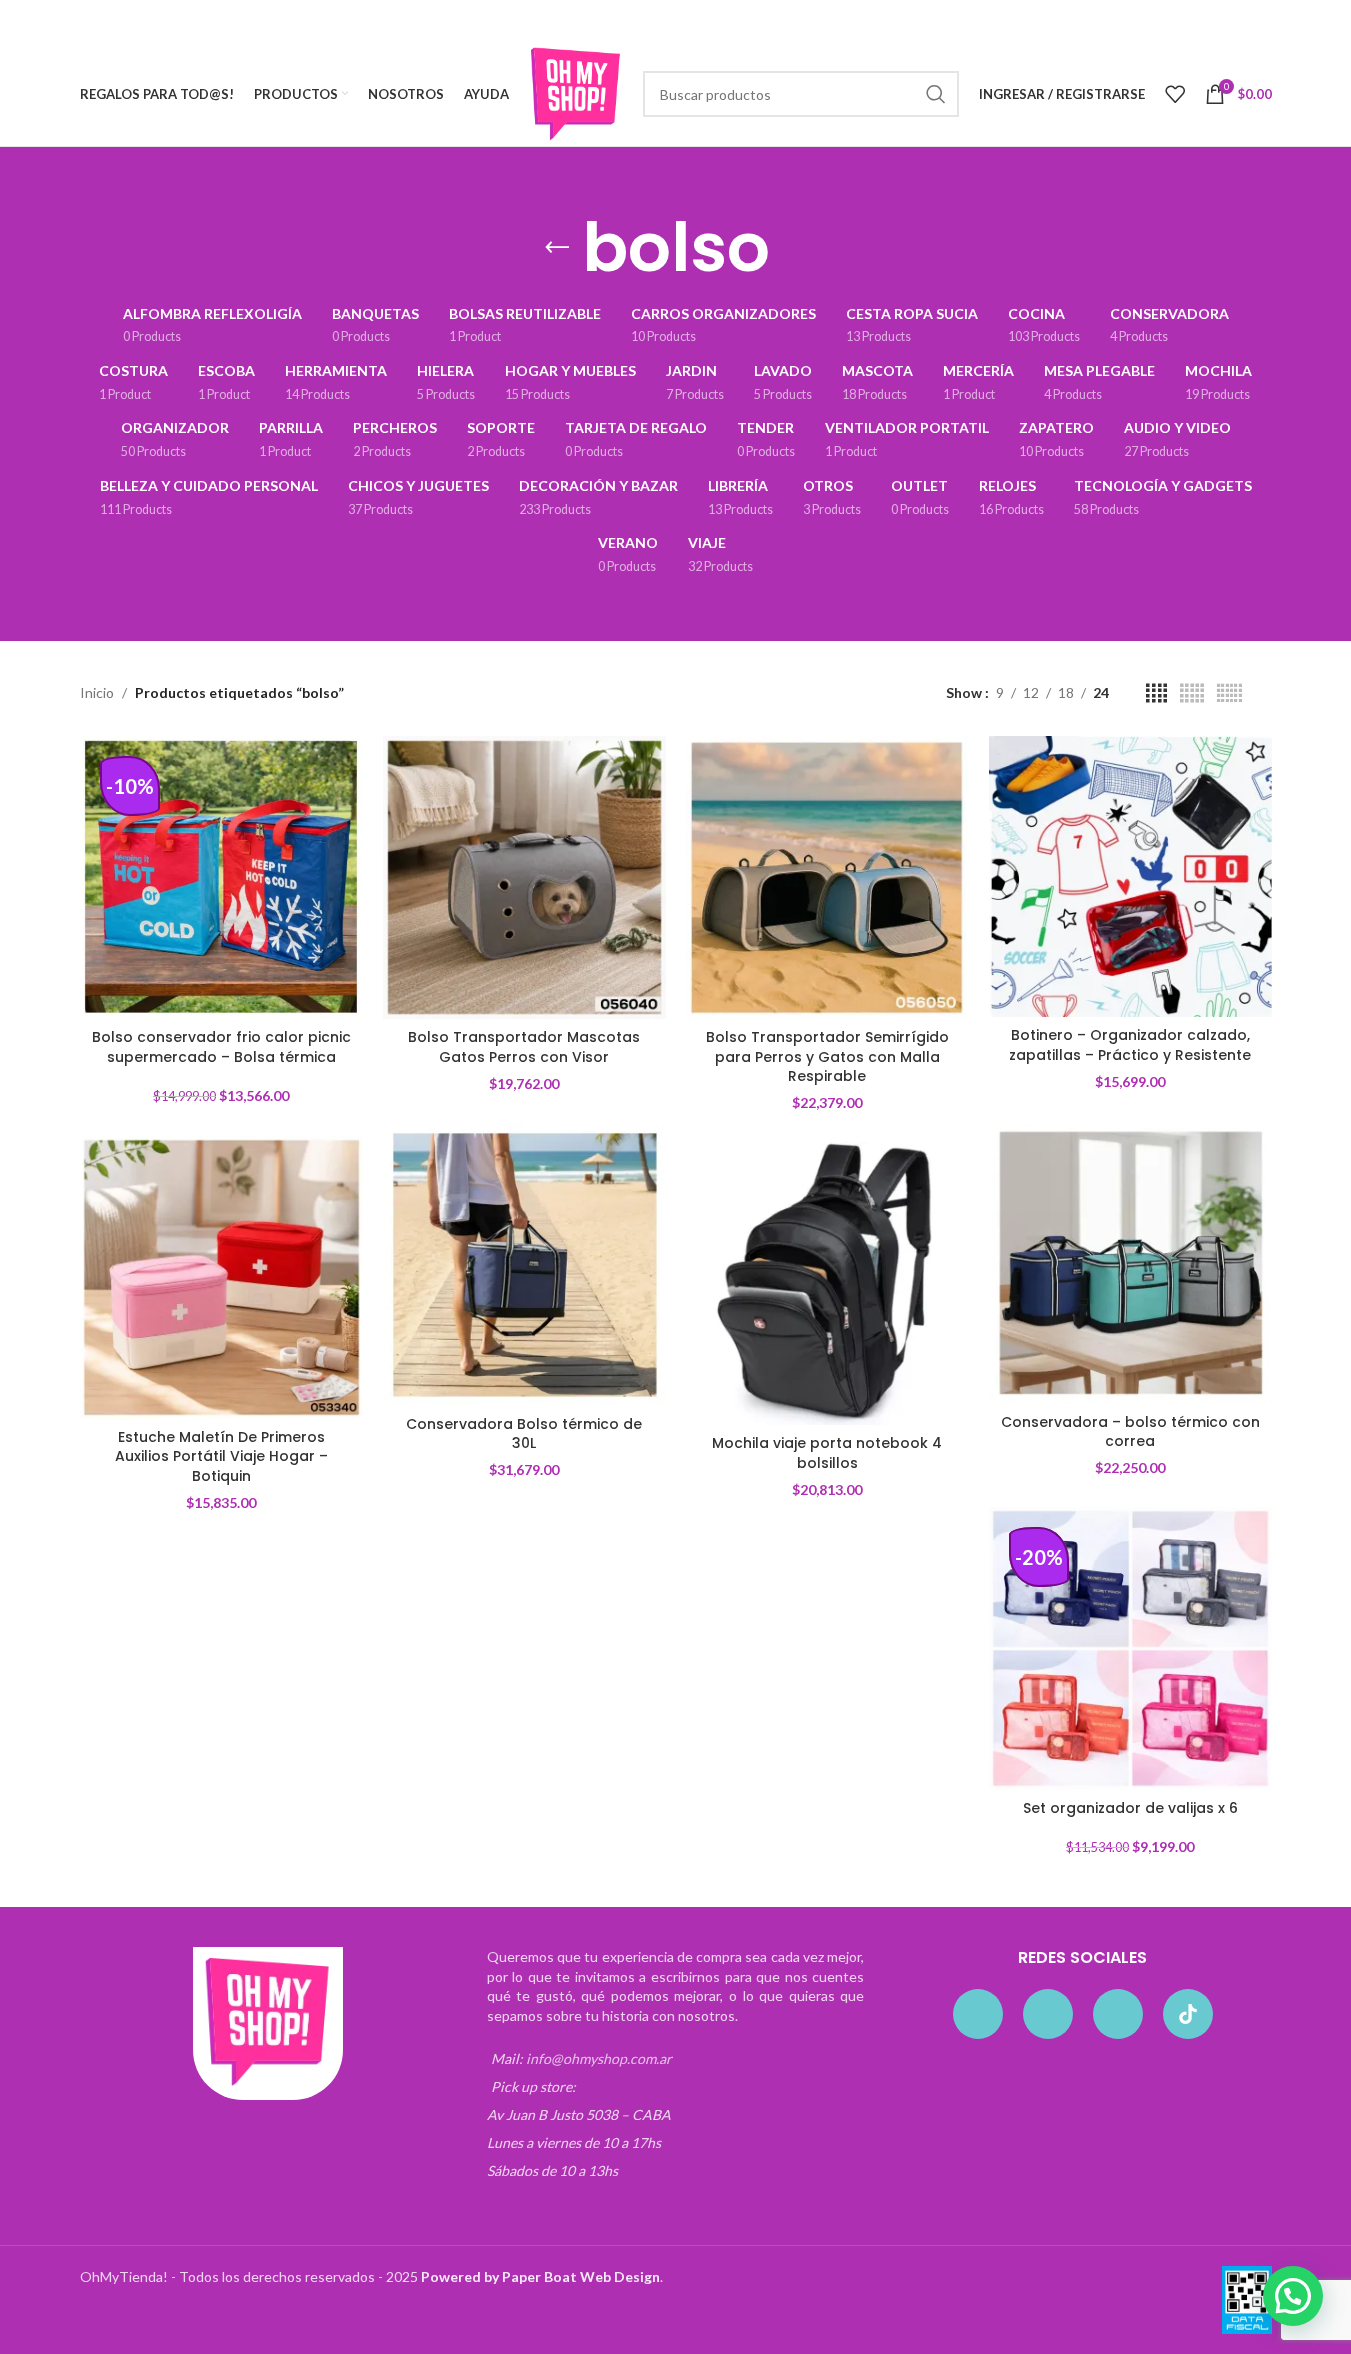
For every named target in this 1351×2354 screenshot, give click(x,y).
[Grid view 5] (1192, 693)
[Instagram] (1048, 2014)
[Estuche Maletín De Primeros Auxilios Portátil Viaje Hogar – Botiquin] (221, 1277)
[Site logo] (576, 92)
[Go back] (557, 248)
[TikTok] (1188, 2014)
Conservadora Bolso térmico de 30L (524, 1434)
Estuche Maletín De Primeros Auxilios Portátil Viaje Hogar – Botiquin (221, 1456)
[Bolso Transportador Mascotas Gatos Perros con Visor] (524, 877)
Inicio (97, 692)
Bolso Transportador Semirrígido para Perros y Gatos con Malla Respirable (827, 1056)
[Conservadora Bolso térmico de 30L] (524, 1264)
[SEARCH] (936, 94)
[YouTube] (1118, 2014)
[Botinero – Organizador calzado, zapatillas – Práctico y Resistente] (1130, 876)
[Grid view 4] (1156, 693)
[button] (1293, 2296)
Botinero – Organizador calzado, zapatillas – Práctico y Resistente (1130, 1045)
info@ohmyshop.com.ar (599, 2058)
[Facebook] (978, 2014)
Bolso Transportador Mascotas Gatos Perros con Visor (524, 1047)
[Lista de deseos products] (1175, 94)
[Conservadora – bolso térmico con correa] (1130, 1262)
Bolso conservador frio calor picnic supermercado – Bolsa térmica (221, 1047)
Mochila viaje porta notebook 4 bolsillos (827, 1453)
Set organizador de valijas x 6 (1130, 1808)
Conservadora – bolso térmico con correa (1130, 1432)
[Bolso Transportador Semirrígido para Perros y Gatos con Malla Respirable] (827, 877)
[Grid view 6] (1229, 693)
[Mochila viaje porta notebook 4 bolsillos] (827, 1283)
